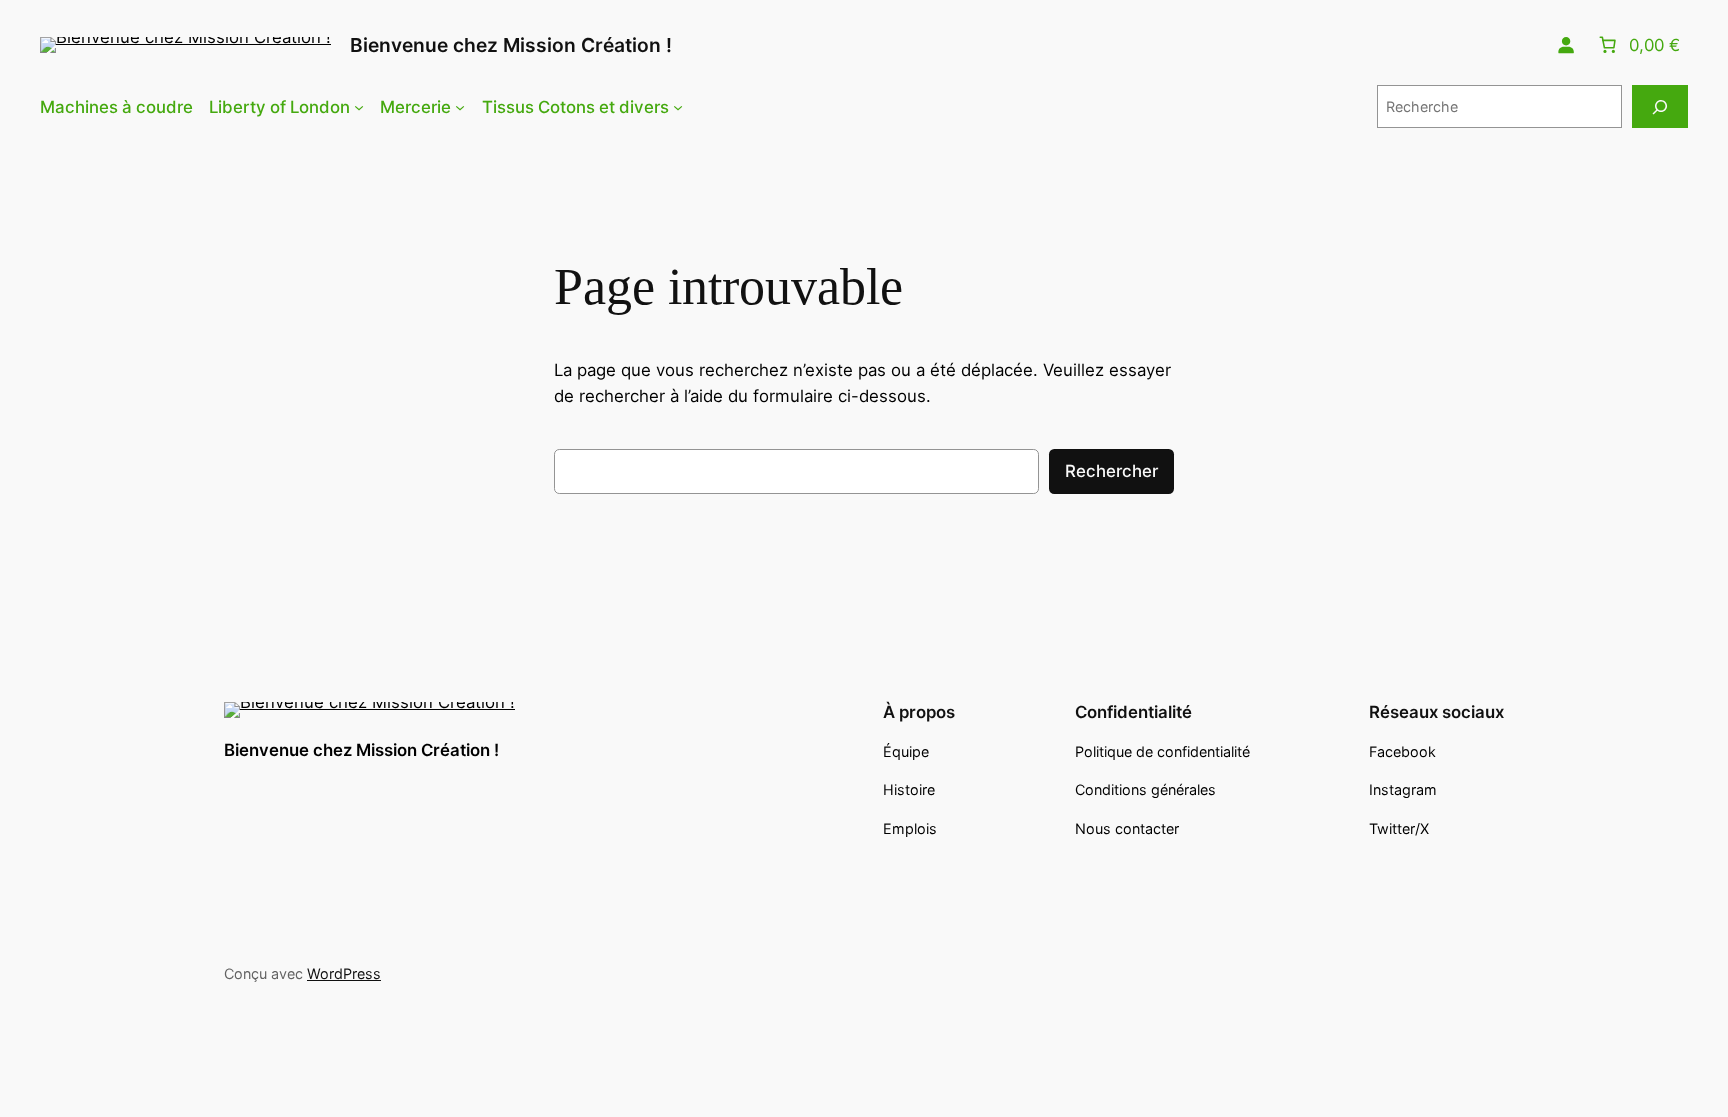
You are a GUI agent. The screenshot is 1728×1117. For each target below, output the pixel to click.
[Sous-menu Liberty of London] (359, 107)
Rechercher (1111, 471)
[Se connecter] (1566, 45)
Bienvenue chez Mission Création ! (511, 45)
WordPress (344, 973)
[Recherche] (1660, 106)
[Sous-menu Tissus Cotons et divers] (678, 107)
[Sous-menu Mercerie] (460, 107)
